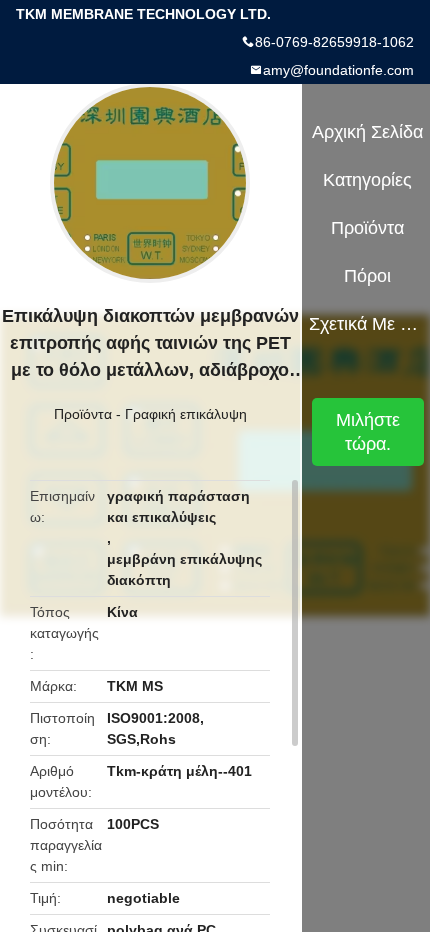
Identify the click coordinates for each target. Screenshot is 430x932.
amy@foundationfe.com (338, 70)
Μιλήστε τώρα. (368, 432)
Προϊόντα (83, 414)
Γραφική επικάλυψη (186, 414)
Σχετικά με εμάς (368, 324)
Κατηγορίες (367, 180)
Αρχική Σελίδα (367, 132)
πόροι (367, 276)
